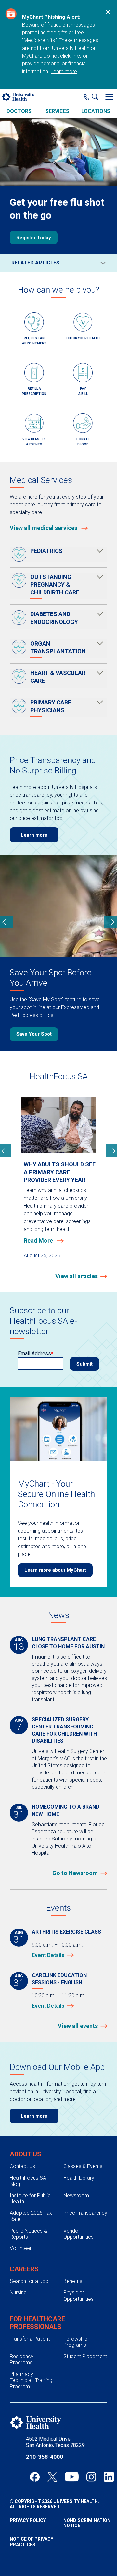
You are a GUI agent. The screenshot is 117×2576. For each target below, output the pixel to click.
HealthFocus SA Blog (28, 2181)
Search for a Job (29, 2281)
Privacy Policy (28, 2520)
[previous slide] (6, 922)
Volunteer (21, 2248)
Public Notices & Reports (28, 2234)
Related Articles (35, 263)
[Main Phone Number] (87, 97)
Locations (96, 111)
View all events (78, 2026)
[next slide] (110, 922)
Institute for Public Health (30, 2199)
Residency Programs (22, 2359)
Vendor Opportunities (78, 2234)
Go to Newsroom (75, 1873)
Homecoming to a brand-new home (67, 1811)
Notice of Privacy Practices (32, 2542)
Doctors (19, 111)
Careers (24, 2269)
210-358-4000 (45, 2457)
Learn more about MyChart (55, 1570)
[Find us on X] (52, 2477)
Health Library (79, 2178)
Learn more (64, 71)
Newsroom (76, 2195)
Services (57, 111)
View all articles (77, 1276)
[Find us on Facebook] (35, 2477)
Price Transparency (85, 2213)
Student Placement (85, 2356)
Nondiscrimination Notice (85, 2523)
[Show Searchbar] (97, 97)
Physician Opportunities (78, 2296)
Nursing (18, 2293)
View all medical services (44, 528)
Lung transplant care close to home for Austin (68, 1643)
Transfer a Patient (30, 2339)
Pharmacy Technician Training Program (31, 2380)
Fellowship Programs (75, 2342)
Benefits (73, 2281)
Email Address (34, 1353)
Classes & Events (83, 2166)
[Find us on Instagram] (91, 2477)
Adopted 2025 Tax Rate (31, 2216)
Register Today (34, 238)
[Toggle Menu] (109, 97)
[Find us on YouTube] (72, 2477)
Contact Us (22, 2166)
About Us (26, 2154)
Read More (39, 1240)
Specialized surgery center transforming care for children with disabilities (64, 1730)
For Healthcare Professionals (37, 2323)
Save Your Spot (34, 1034)
